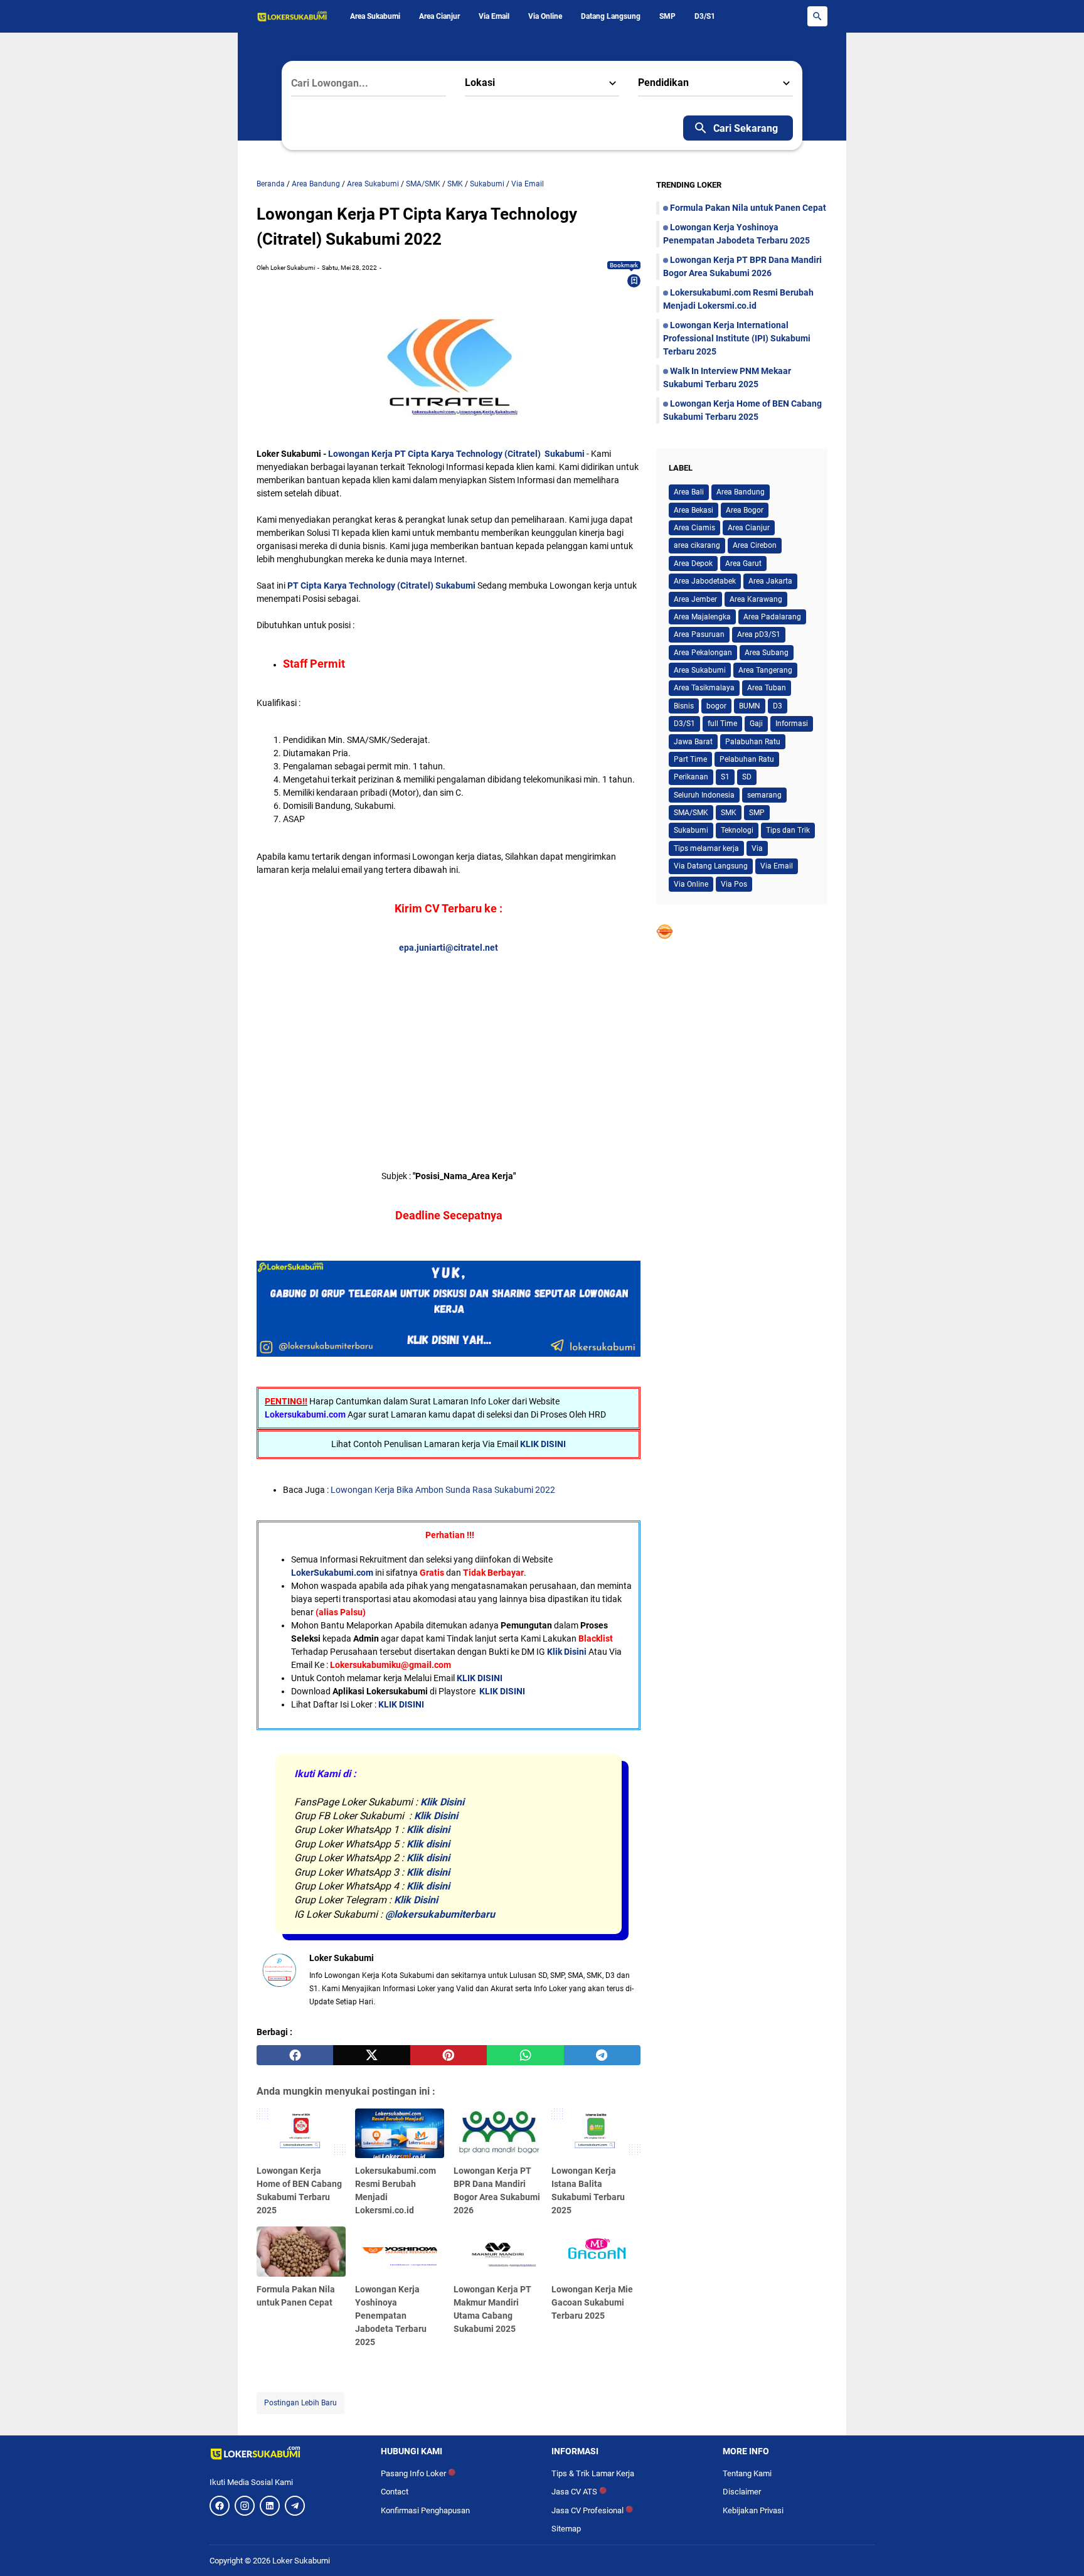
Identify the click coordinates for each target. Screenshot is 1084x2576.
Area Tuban (767, 688)
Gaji (756, 724)
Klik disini (428, 1830)
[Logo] (286, 2453)
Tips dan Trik (788, 830)
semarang (764, 795)
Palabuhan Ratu (753, 742)
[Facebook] (220, 2506)
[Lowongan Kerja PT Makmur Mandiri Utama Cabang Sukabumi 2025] (498, 2252)
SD (747, 777)
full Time (722, 724)
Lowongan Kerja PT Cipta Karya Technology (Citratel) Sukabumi (456, 454)
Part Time (690, 759)
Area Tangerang (765, 670)
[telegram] (602, 2055)
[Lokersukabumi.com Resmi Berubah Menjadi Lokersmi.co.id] (400, 2134)
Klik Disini (567, 1652)
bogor (716, 706)
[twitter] (371, 2055)
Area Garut (743, 564)
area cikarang (697, 545)
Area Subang (767, 653)
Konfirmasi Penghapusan (425, 2510)
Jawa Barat (693, 742)
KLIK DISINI (543, 1444)
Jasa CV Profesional (592, 2510)
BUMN (750, 706)
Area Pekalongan (703, 653)
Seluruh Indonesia (704, 795)
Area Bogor (745, 510)
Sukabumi (691, 830)
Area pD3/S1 (759, 634)
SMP (667, 16)
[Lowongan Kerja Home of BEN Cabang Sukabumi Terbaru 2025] (301, 2134)
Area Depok (693, 564)
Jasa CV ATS (579, 2492)
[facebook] (295, 2055)
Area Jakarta (770, 581)
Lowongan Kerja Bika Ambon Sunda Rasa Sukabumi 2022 (443, 1490)
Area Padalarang (772, 617)
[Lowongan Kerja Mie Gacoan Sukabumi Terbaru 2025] (596, 2252)
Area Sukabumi (375, 16)
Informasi (792, 724)
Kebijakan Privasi (753, 2510)
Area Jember (695, 599)
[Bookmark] (634, 281)
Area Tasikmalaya (704, 688)
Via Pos (734, 884)
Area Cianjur (439, 16)
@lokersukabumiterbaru (440, 1914)
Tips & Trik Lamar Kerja (593, 2473)
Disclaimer (742, 2492)
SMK (729, 813)
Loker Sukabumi (301, 2561)
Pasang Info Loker (418, 2473)
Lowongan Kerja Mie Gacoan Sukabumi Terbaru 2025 (592, 2302)
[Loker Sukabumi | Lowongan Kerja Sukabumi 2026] (292, 16)
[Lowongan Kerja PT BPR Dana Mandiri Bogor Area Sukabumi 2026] (498, 2134)
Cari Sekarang (746, 128)
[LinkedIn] (270, 2506)
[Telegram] (295, 2506)
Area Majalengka (702, 617)
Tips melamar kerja (706, 848)
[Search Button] (817, 16)
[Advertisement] (449, 1042)
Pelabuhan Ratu (747, 759)
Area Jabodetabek (705, 581)
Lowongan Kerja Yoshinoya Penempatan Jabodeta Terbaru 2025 (391, 2316)
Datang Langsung (611, 16)
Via (757, 848)
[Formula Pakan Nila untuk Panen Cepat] (301, 2252)
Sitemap (566, 2529)
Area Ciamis (694, 528)
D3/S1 (705, 16)
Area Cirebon (755, 545)
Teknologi (737, 830)
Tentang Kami (747, 2473)
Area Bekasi (693, 510)
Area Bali (689, 492)
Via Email (494, 16)
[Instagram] (245, 2506)
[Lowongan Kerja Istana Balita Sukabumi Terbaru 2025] (596, 2134)
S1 (725, 777)
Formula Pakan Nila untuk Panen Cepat (748, 208)
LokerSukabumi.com (332, 1573)
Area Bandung (741, 492)
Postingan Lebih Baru (300, 2403)
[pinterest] (449, 2055)
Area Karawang (756, 599)
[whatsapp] (525, 2055)
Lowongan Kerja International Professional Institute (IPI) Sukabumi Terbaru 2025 (737, 338)
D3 (778, 706)
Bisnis (684, 706)
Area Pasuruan (699, 634)
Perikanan (691, 777)
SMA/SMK (691, 813)
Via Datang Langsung (711, 866)
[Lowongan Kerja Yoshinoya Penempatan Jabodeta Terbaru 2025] (400, 2252)
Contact (395, 2492)
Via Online (545, 16)
